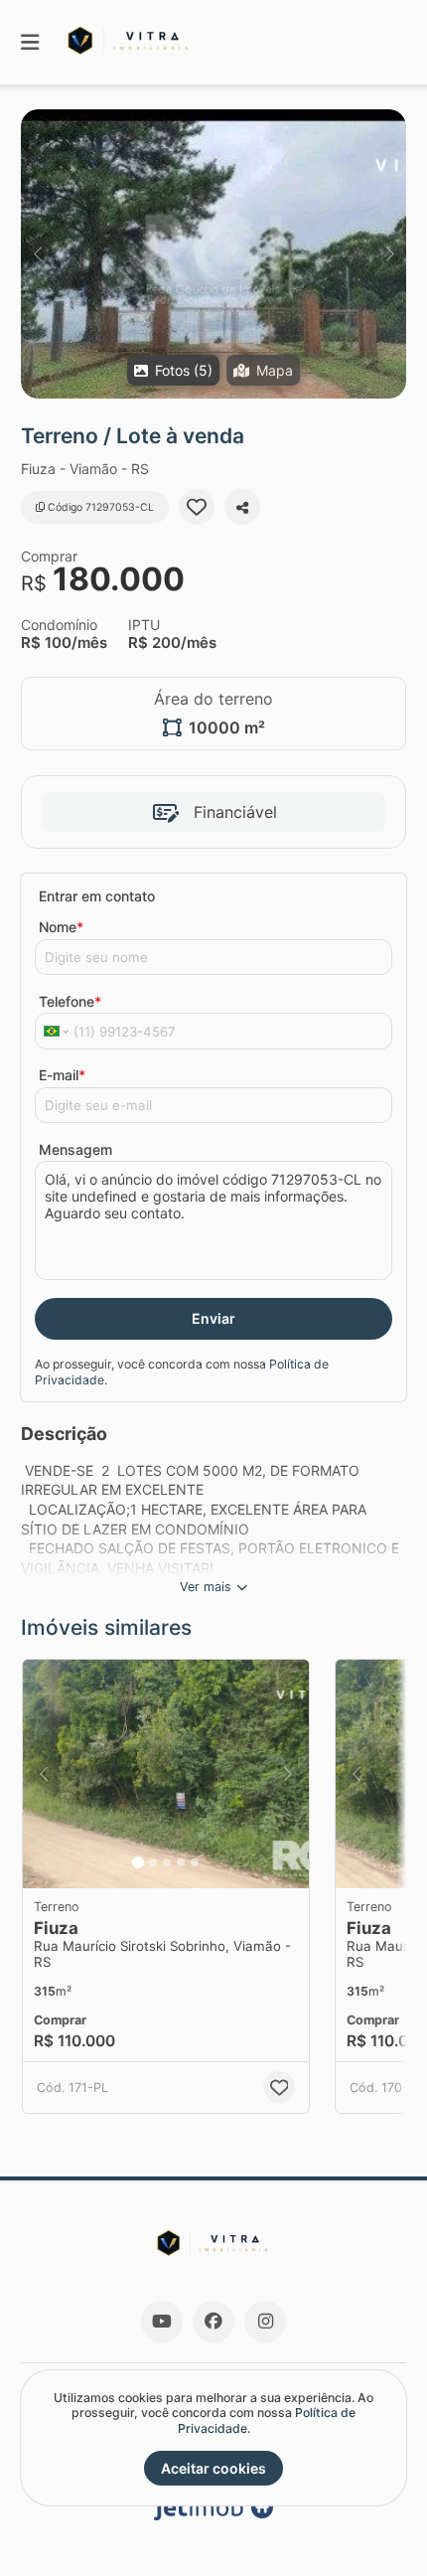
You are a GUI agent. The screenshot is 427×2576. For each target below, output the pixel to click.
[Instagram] (265, 2322)
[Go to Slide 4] (181, 1862)
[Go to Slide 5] (195, 1862)
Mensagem (75, 1149)
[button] (213, 254)
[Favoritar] (197, 507)
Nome (61, 927)
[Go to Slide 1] (138, 1862)
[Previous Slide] (37, 254)
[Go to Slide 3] (167, 1862)
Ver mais (206, 1587)
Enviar (213, 1318)
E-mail (62, 1075)
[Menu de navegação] (30, 42)
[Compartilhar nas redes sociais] (242, 507)
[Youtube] (162, 2322)
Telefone (70, 1001)
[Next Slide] (390, 254)
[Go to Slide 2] (153, 1862)
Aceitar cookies (213, 2468)
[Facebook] (213, 2322)
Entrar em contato (97, 896)
